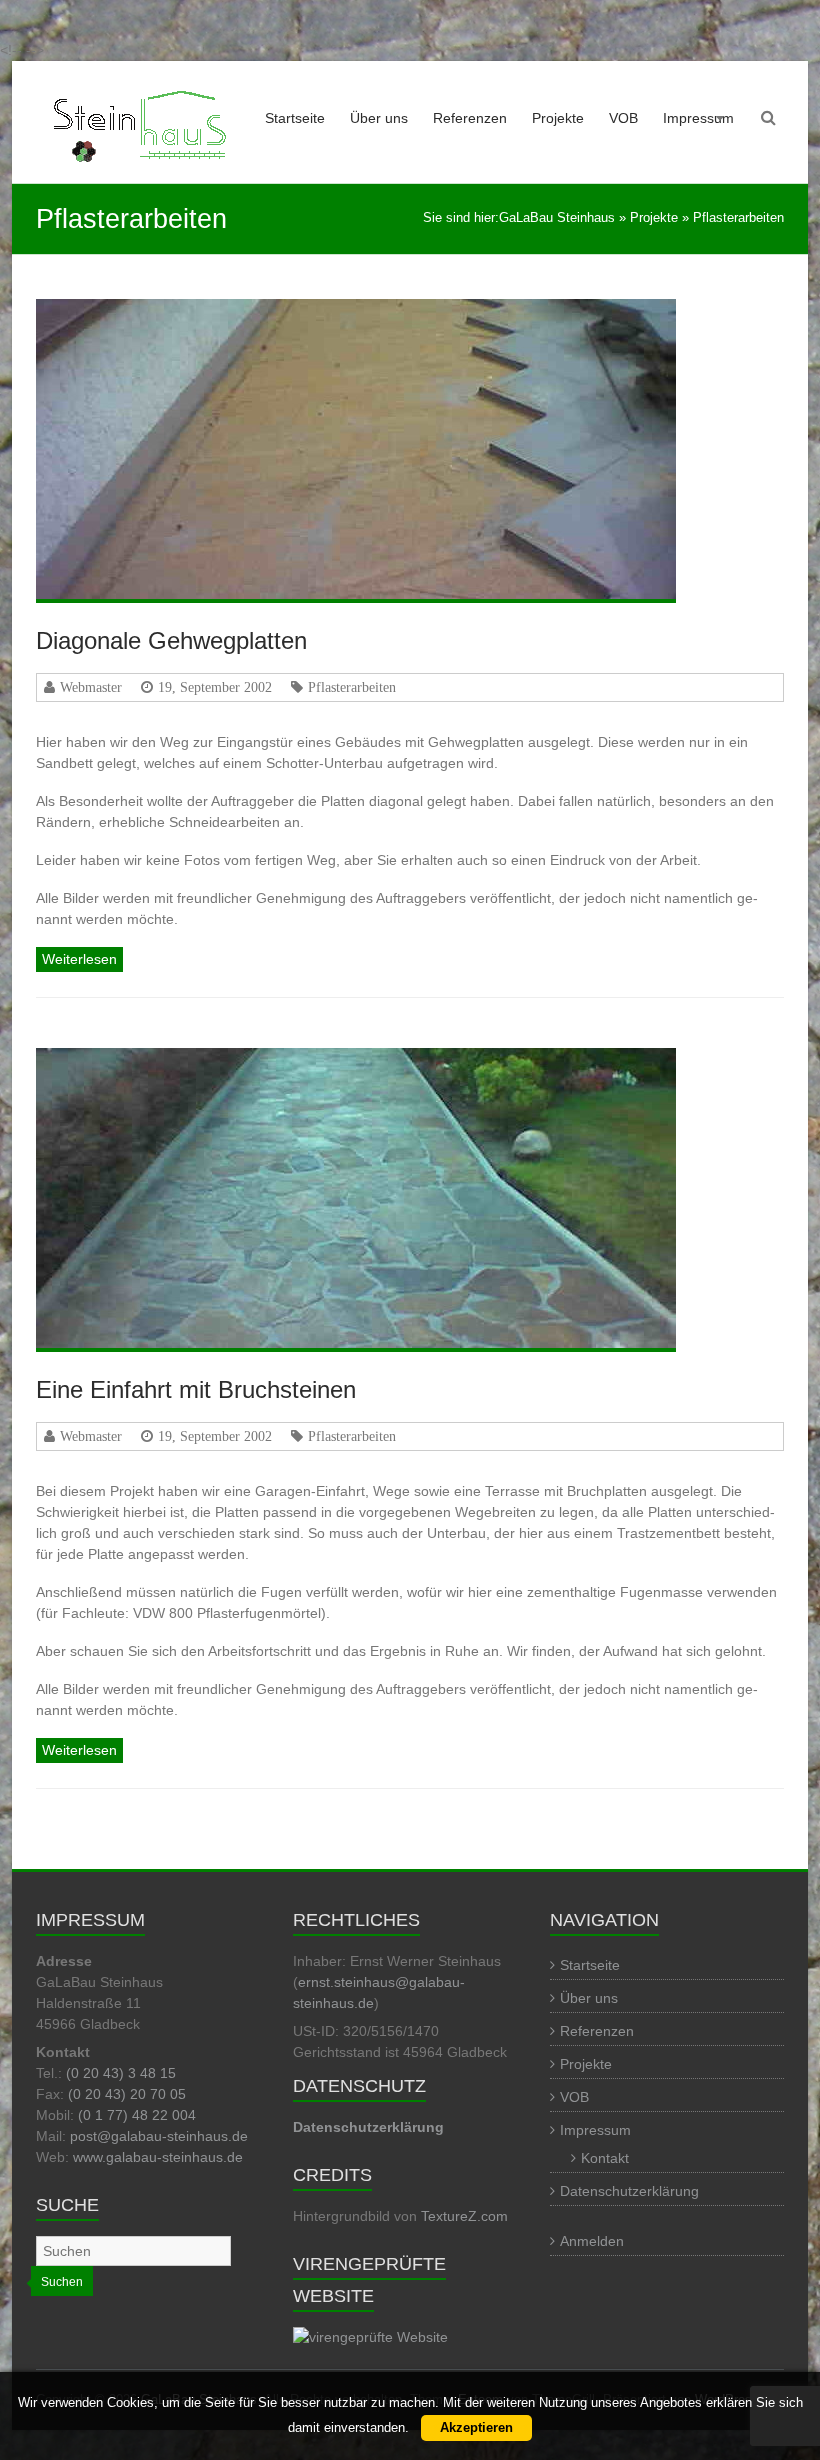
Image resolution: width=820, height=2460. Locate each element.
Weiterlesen (79, 959)
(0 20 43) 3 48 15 (121, 2073)
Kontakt (605, 2158)
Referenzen (470, 118)
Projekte (558, 118)
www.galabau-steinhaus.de (158, 2157)
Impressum (698, 118)
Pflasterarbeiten (352, 687)
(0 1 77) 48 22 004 (137, 2115)
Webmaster (91, 687)
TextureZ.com (464, 2216)
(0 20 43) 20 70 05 (127, 2094)
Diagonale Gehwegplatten (171, 640)
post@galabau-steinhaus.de (159, 2136)
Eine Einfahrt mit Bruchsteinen (196, 1389)
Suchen (62, 2282)
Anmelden (592, 2241)
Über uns (379, 118)
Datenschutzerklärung (629, 2191)
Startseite (295, 118)
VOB (623, 118)
